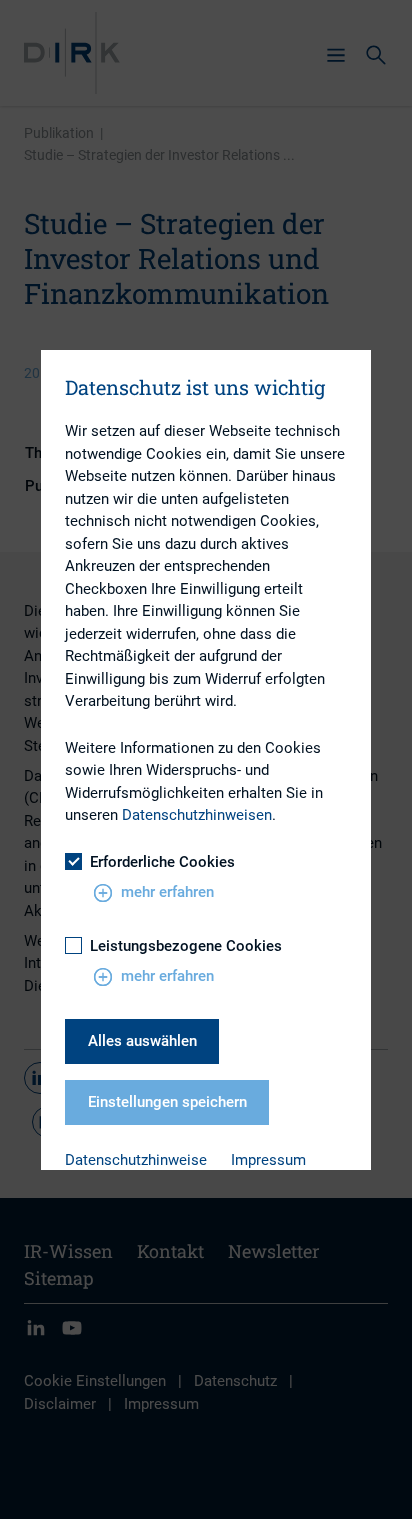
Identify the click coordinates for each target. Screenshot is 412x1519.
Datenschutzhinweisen (197, 815)
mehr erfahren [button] (167, 892)
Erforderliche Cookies (162, 862)
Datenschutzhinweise (136, 1160)
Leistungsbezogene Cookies (186, 946)
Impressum (268, 1160)
